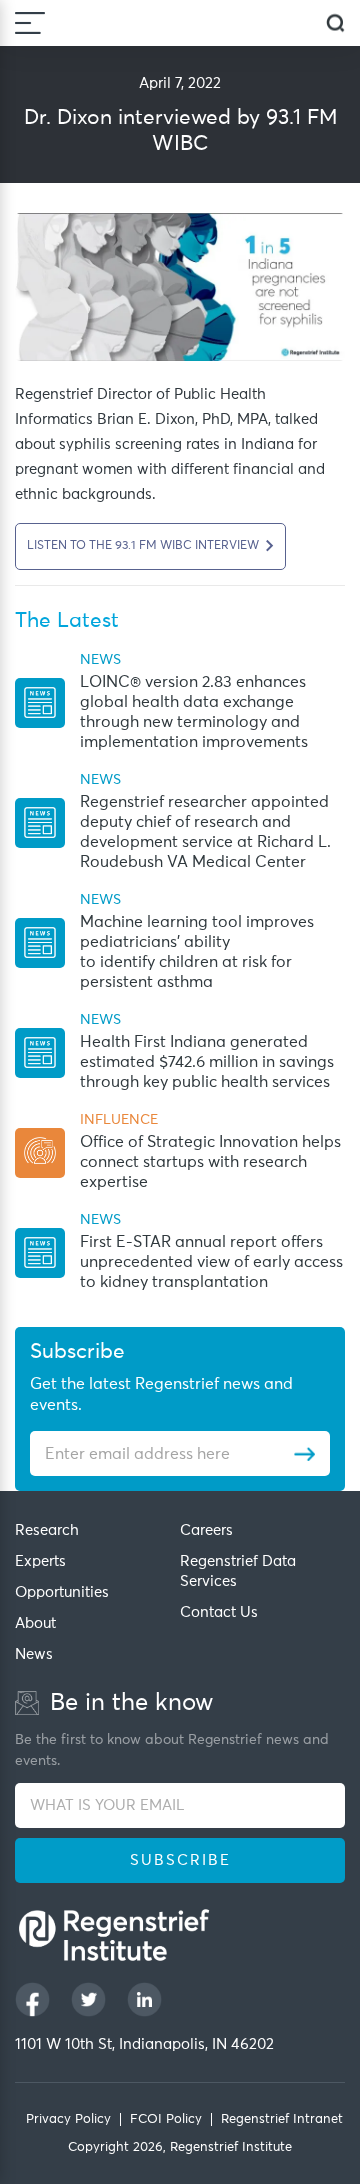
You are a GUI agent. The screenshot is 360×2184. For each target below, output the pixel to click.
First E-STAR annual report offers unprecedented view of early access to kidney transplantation (211, 1262)
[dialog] (335, 23)
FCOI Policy (166, 2119)
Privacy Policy (68, 2119)
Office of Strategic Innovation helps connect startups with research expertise (210, 1162)
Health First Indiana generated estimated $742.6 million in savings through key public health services (207, 1062)
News (34, 1654)
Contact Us (219, 1612)
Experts (40, 1561)
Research (47, 1530)
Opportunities (62, 1592)
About (35, 1623)
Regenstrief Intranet (282, 2119)
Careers (206, 1530)
